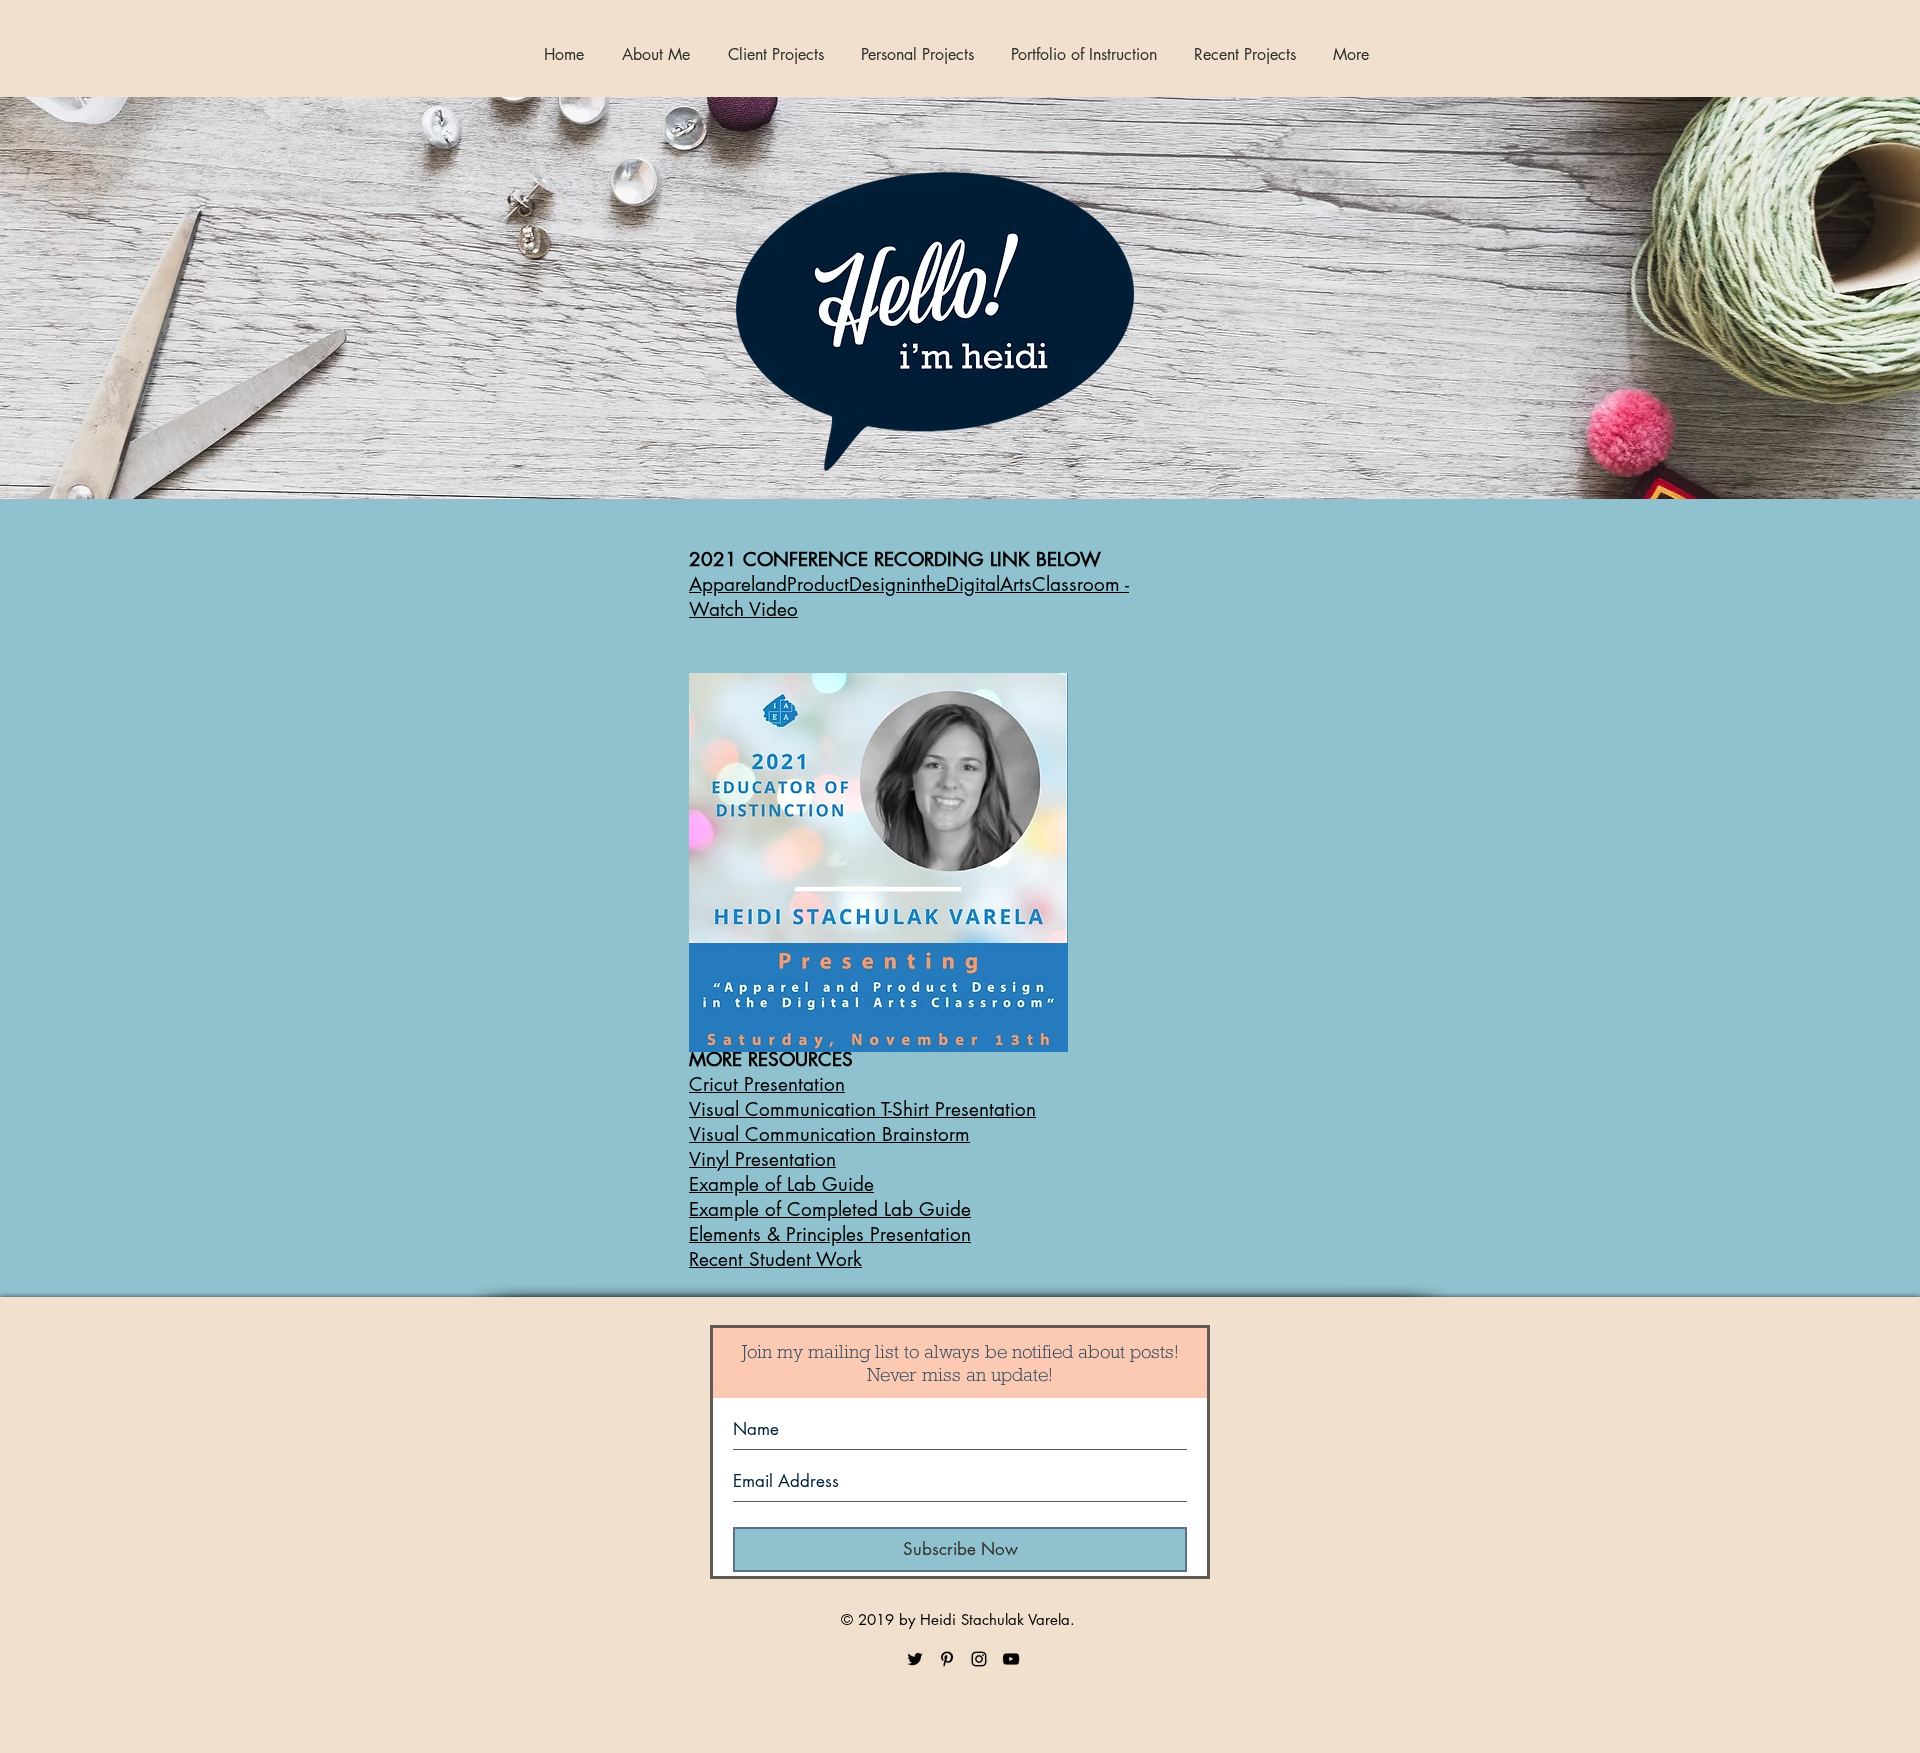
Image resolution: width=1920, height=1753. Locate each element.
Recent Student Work (775, 1259)
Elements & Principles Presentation (830, 1234)
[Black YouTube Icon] (1011, 1659)
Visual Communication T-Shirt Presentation (862, 1109)
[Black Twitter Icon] (915, 1659)
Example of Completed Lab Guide (830, 1209)
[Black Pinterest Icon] (947, 1659)
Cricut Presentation (767, 1084)
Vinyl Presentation (762, 1159)
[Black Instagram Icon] (979, 1659)
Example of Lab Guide (781, 1184)
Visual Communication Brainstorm (829, 1134)
